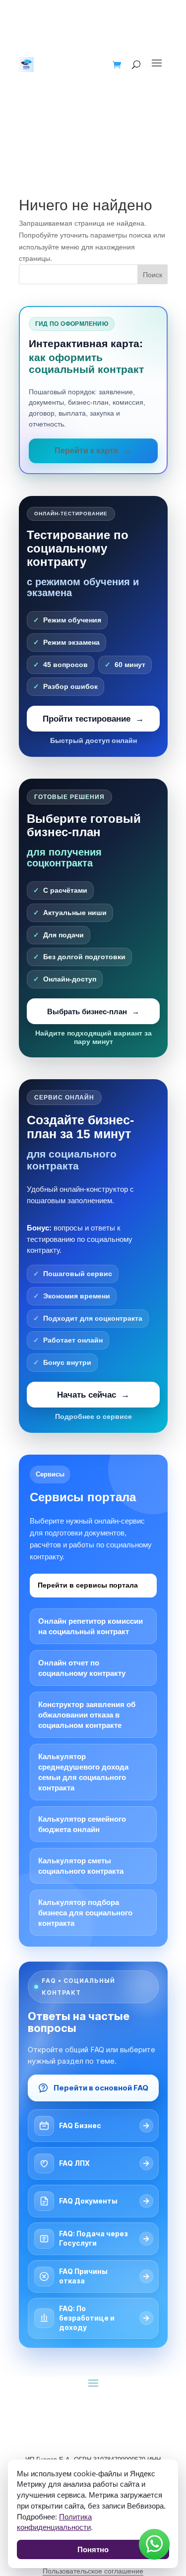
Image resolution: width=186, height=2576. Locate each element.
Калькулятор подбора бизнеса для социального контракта (85, 1913)
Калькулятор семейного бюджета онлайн (82, 1824)
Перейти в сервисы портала (88, 1585)
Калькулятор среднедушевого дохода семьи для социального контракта (83, 1772)
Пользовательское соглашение (93, 2571)
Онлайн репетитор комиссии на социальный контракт (91, 1626)
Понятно (93, 2549)
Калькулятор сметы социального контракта (81, 1866)
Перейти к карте (86, 451)
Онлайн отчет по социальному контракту (82, 1668)
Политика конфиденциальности (54, 2522)
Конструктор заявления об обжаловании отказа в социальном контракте (87, 1715)
